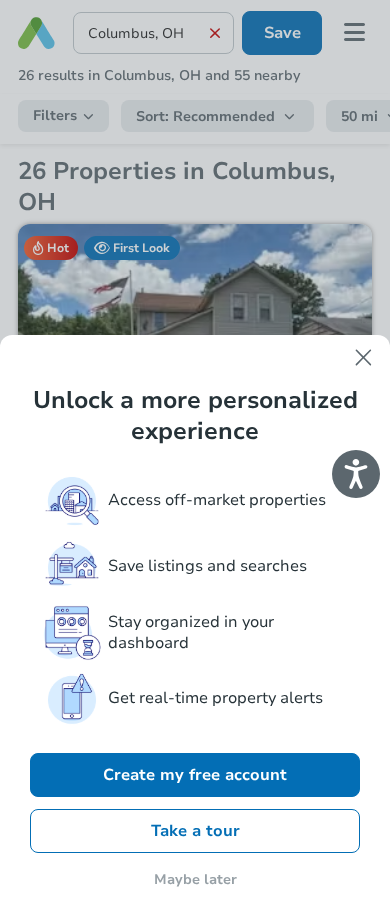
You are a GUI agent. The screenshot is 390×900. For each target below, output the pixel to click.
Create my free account (195, 775)
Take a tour (195, 831)
